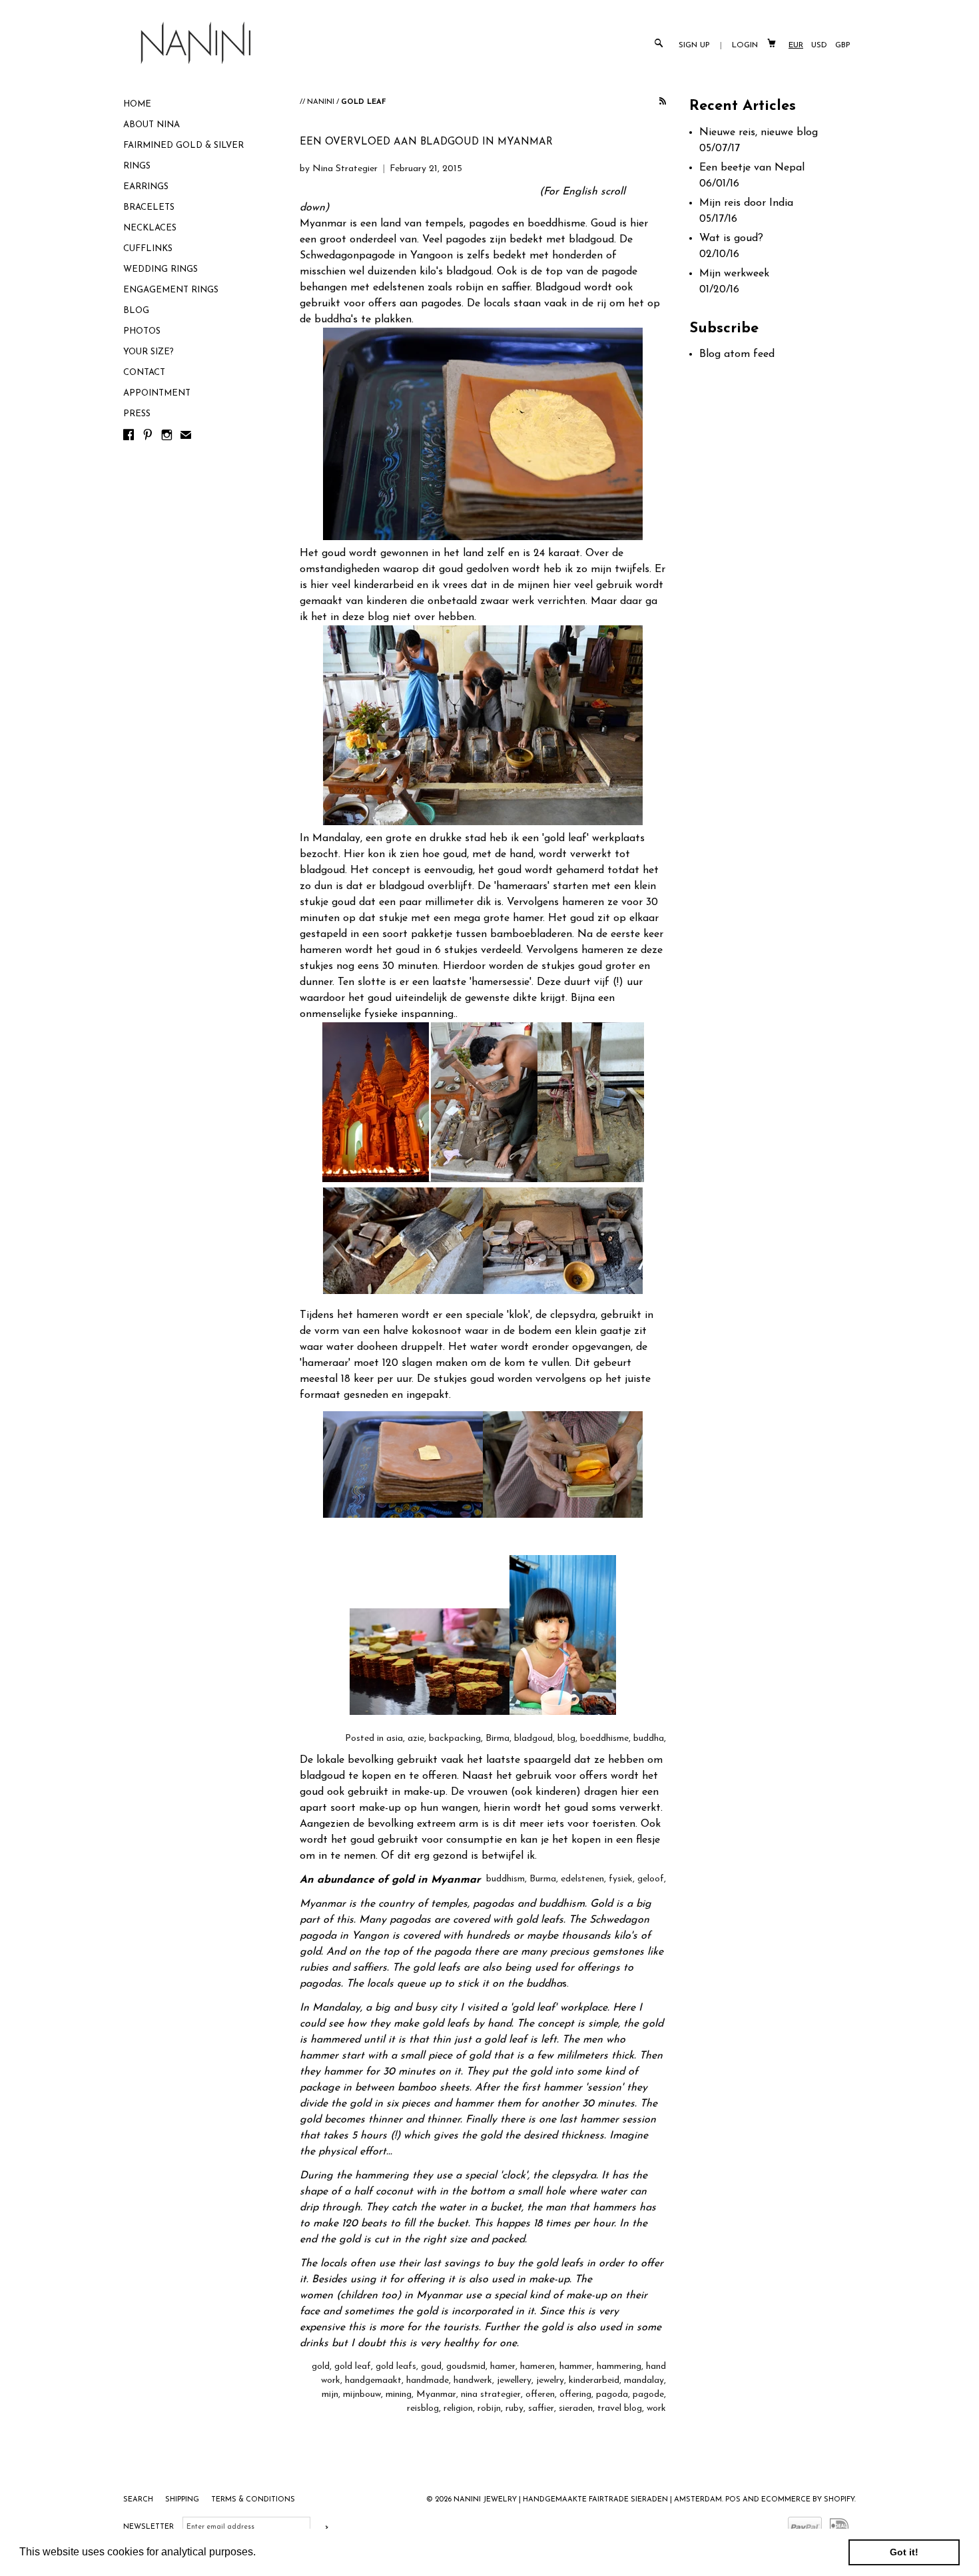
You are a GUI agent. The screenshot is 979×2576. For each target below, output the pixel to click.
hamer (503, 2367)
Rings (137, 166)
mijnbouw (362, 2395)
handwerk (473, 2381)
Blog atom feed (737, 354)
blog (566, 1739)
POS (733, 2500)
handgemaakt (373, 2381)
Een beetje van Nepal (752, 168)
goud (431, 2367)
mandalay (644, 2381)
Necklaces (150, 228)
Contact (144, 373)
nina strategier (491, 2395)
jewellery (514, 2381)
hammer (576, 2367)
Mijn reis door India (746, 203)
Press (137, 414)
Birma (497, 1739)
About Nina (152, 125)
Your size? (149, 352)
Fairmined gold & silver (183, 146)
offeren (540, 2395)
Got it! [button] (904, 2552)
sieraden (576, 2409)
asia (395, 1739)
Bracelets (149, 207)
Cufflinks (148, 249)
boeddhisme (604, 1739)
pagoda (612, 2395)
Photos (142, 331)
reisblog (423, 2409)
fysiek (621, 1879)
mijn (330, 2395)
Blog (136, 311)
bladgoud (533, 1739)
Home (137, 104)
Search (139, 2500)
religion (458, 2409)
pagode (648, 2395)
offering (575, 2395)
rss (663, 102)
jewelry (550, 2381)
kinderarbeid (594, 2381)
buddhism (505, 1879)
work (656, 2409)
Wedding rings (161, 269)
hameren (537, 2367)
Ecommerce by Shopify (808, 2500)
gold (321, 2367)
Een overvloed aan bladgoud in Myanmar (426, 142)
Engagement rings (171, 290)
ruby (514, 2409)
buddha (649, 1739)
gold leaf (353, 2367)
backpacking (455, 1739)
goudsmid (466, 2367)
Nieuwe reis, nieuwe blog (759, 133)
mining (399, 2395)
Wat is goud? (731, 238)
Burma (543, 1879)
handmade (428, 2381)
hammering (619, 2367)
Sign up (694, 45)
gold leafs (396, 2367)
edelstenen (582, 1879)
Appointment (157, 393)
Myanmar (436, 2395)
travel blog (620, 2409)
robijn (489, 2409)
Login (745, 45)
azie (416, 1739)
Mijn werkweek (734, 274)
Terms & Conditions (253, 2500)
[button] (260, 2553)
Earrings (146, 187)
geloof (651, 1879)
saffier (541, 2409)
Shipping (183, 2500)
